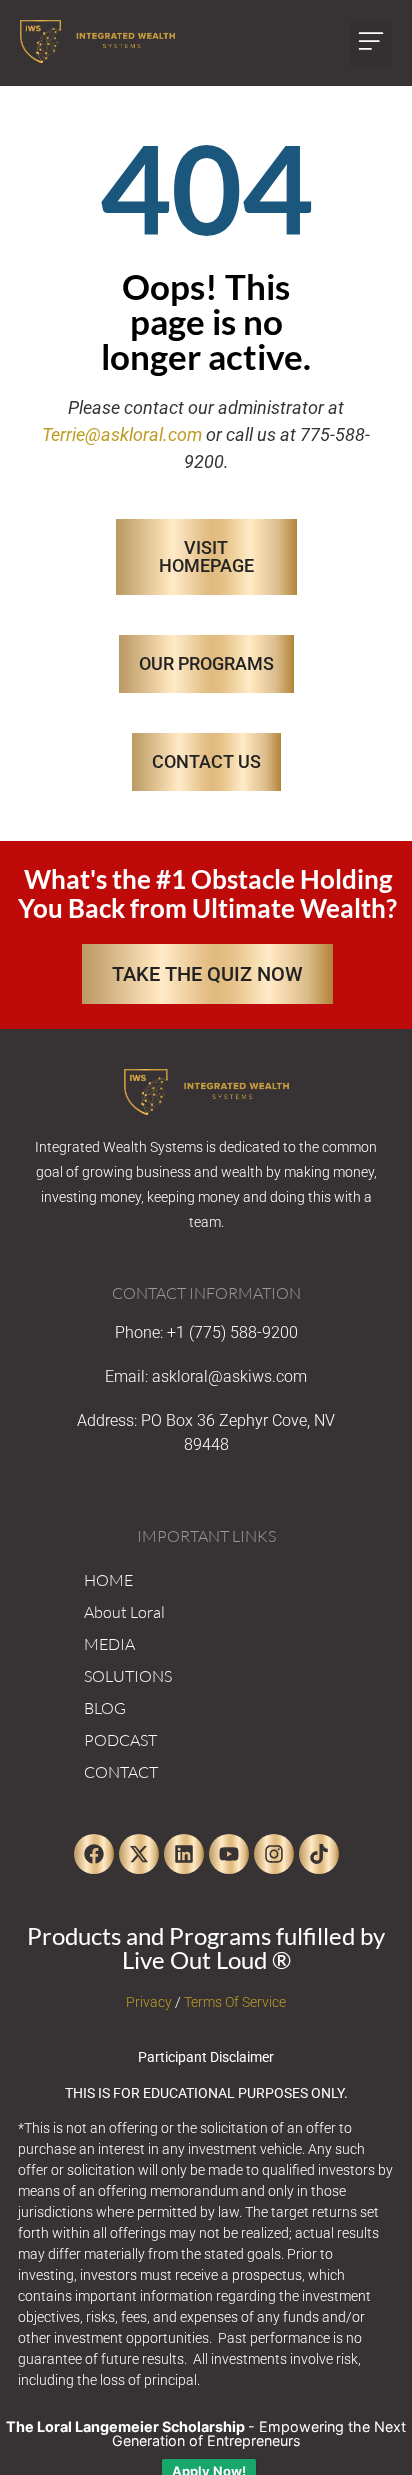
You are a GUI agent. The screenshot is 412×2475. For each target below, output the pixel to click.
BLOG (105, 1708)
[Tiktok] (319, 1854)
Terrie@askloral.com (122, 434)
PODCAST (120, 1740)
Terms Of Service (235, 2002)
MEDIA (109, 1644)
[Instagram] (274, 1854)
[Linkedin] (184, 1854)
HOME (108, 1580)
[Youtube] (229, 1854)
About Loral (124, 1612)
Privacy (149, 2002)
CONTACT (121, 1772)
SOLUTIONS (128, 1676)
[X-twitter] (139, 1854)
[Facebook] (94, 1854)
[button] (371, 43)
